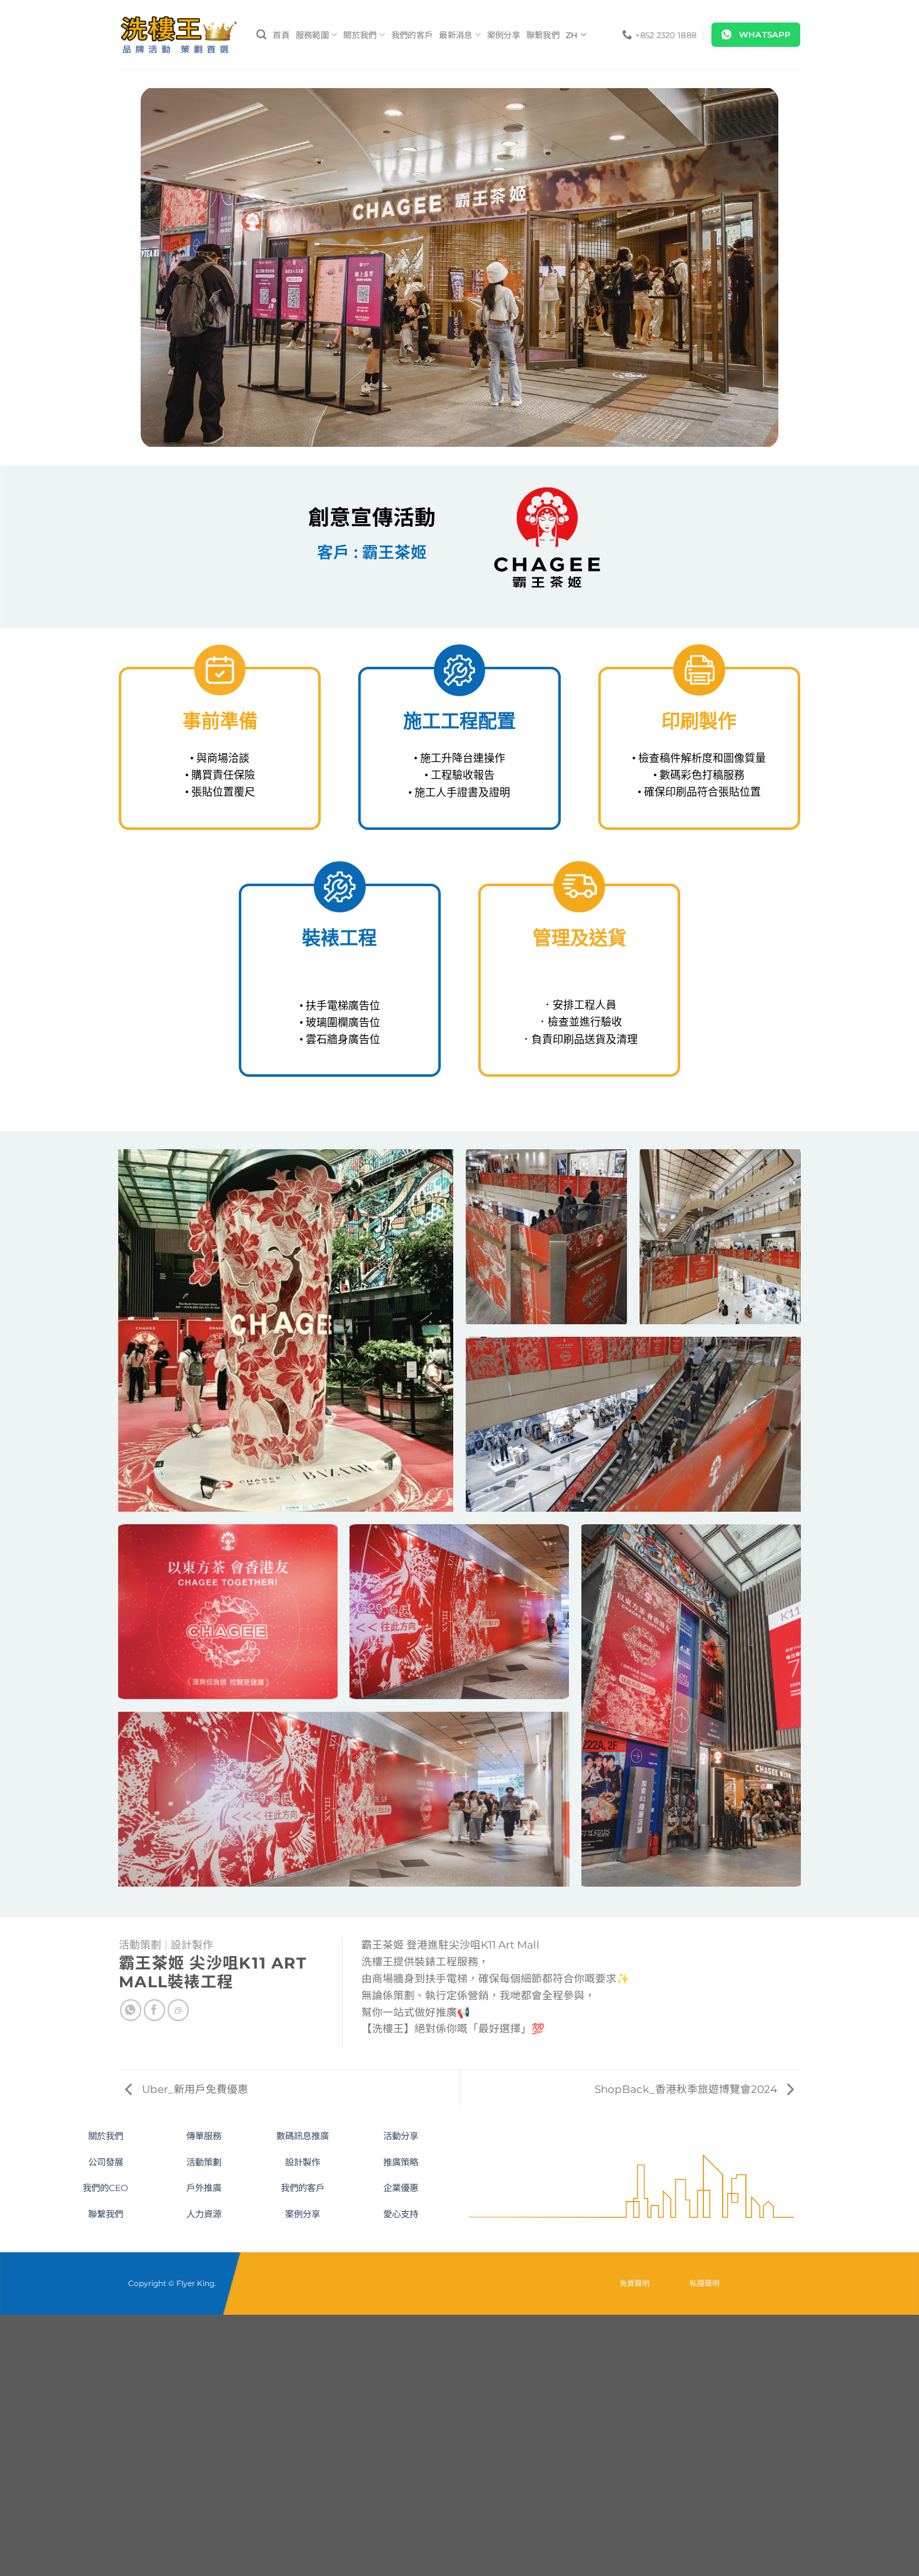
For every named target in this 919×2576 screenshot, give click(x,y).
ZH (572, 35)
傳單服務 (204, 2136)
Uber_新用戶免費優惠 (194, 2089)
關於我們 (360, 35)
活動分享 (401, 2136)
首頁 (281, 35)
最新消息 (455, 35)
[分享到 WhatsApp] (131, 2010)
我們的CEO (105, 2188)
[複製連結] (178, 2010)
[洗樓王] (178, 35)
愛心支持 (401, 2214)
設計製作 (192, 1945)
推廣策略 (401, 2162)
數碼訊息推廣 (303, 2136)
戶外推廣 (204, 2188)
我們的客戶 (412, 35)
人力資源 (204, 2214)
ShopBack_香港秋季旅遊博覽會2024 (687, 2089)
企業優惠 (401, 2188)
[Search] (261, 35)
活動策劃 (140, 1945)
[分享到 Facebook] (155, 2010)
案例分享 (504, 35)
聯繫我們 (543, 35)
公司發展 (106, 2162)
